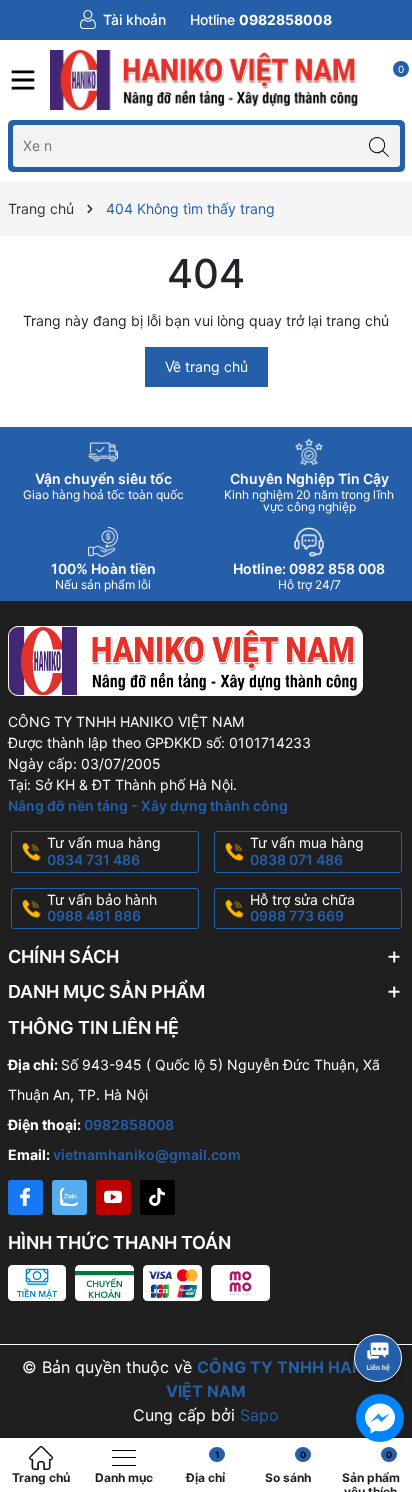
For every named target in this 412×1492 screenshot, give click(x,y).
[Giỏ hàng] (390, 80)
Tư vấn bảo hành (102, 908)
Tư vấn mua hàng (104, 851)
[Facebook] (25, 1197)
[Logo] (206, 80)
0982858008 (129, 1124)
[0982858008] (261, 20)
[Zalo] (69, 1197)
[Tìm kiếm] (379, 145)
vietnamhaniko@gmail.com (147, 1154)
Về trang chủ (206, 366)
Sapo (259, 1415)
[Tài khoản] (123, 20)
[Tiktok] (157, 1197)
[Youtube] (113, 1197)
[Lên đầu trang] (381, 1304)
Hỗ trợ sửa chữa (302, 908)
